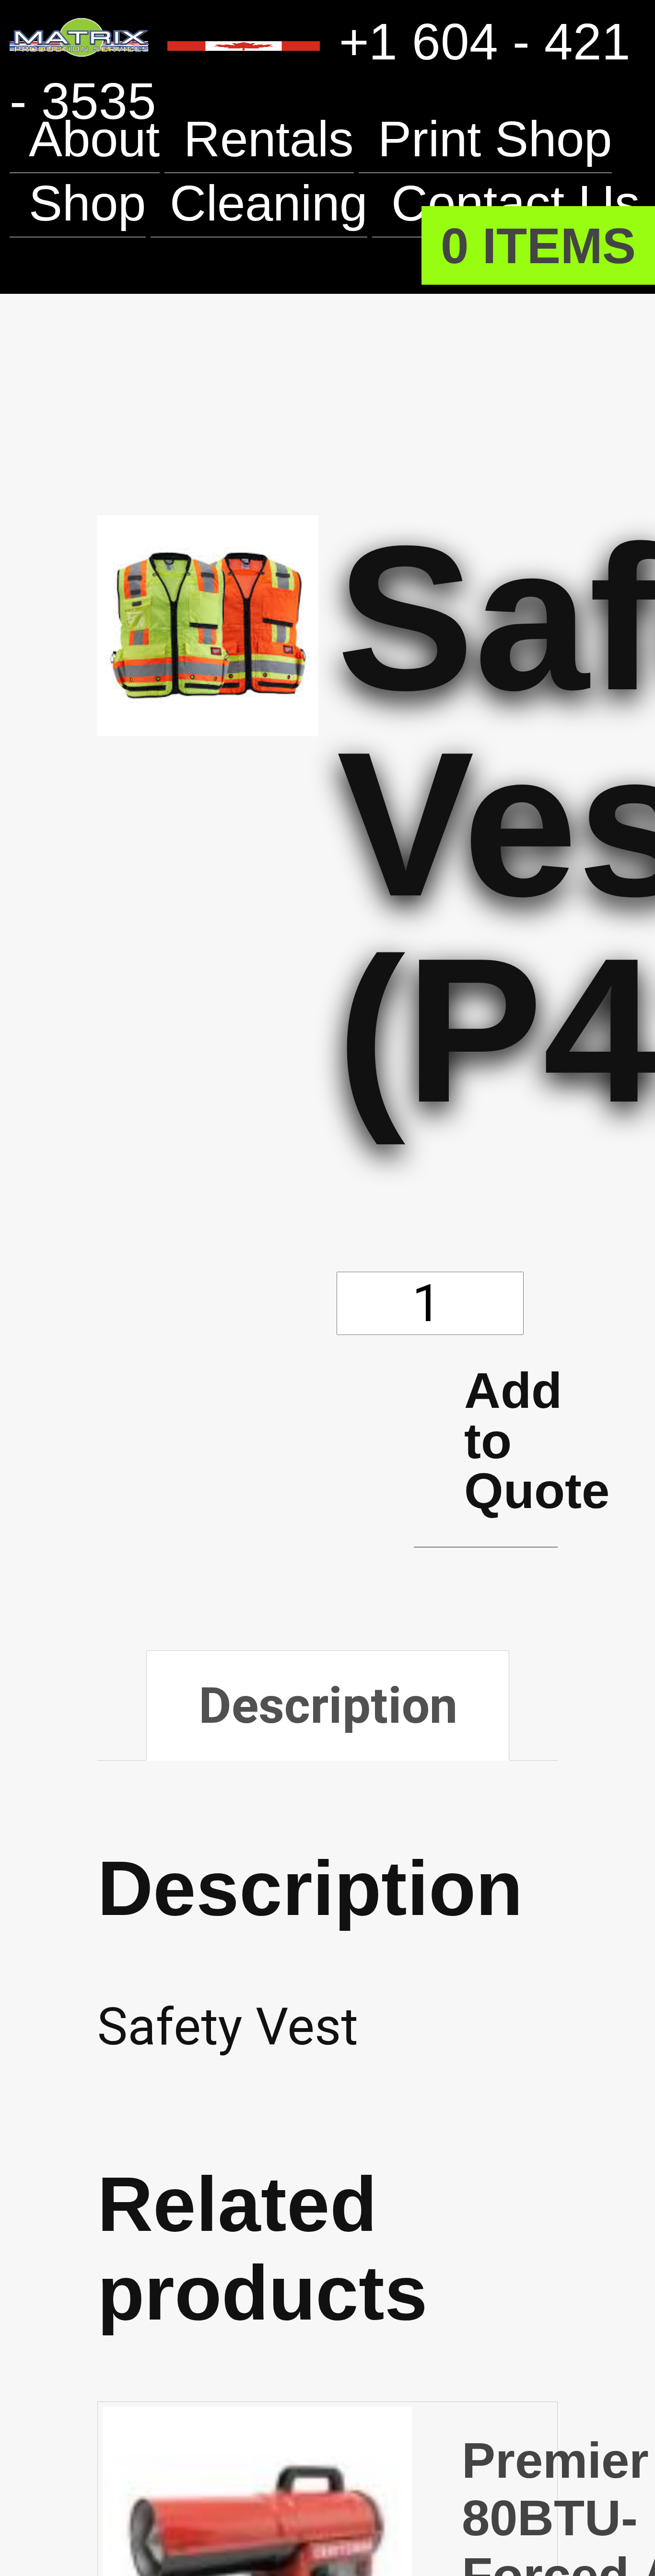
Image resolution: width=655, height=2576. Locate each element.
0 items (536, 245)
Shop (89, 203)
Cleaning (275, 203)
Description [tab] (332, 1713)
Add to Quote (511, 1444)
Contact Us (156, 268)
